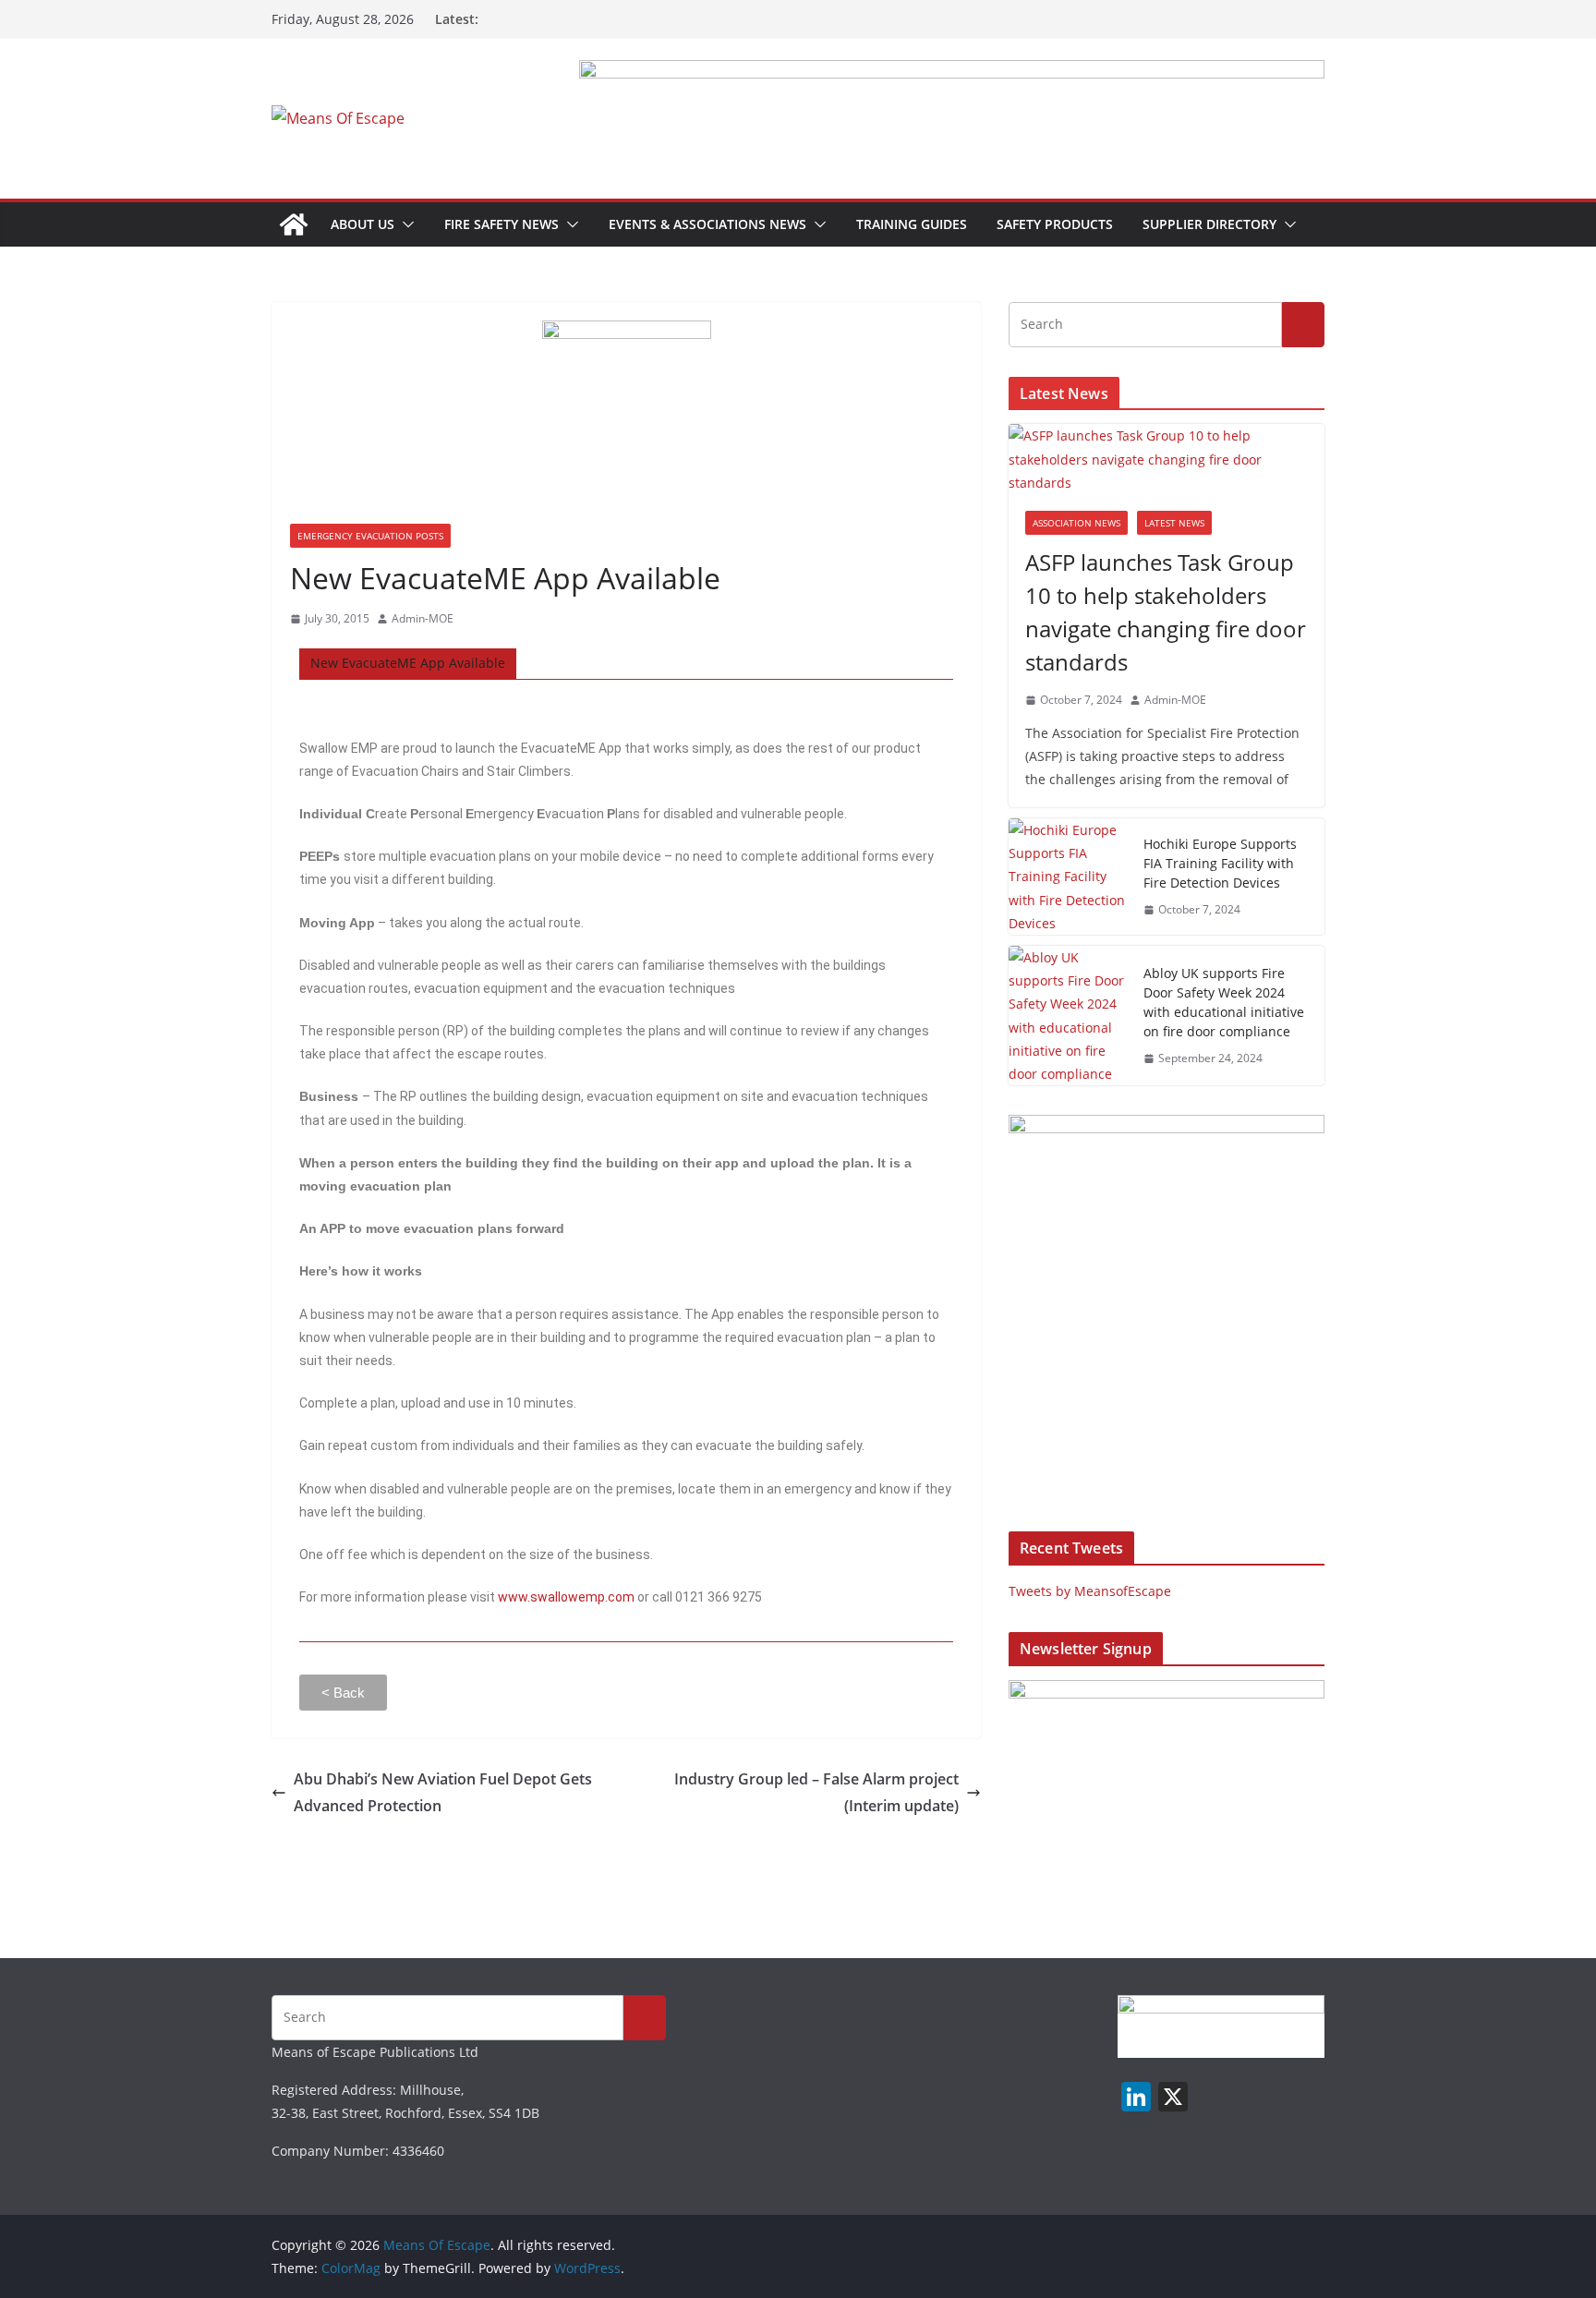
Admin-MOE (423, 618)
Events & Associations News (707, 224)
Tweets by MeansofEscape (1090, 1591)
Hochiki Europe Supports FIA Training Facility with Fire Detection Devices (1220, 863)
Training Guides (912, 224)
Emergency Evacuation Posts (370, 536)
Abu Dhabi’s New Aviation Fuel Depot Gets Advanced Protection (443, 1792)
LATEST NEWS (1174, 523)
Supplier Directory (1209, 224)
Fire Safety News (502, 224)
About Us (363, 224)
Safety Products (1055, 224)
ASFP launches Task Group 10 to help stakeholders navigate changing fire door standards (1166, 612)
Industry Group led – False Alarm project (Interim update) (816, 1792)
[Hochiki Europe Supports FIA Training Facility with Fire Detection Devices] (1069, 877)
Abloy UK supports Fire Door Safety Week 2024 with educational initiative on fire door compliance (1224, 1002)
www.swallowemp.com (566, 1597)
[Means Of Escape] (294, 224)
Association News (1076, 523)
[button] (405, 224)
